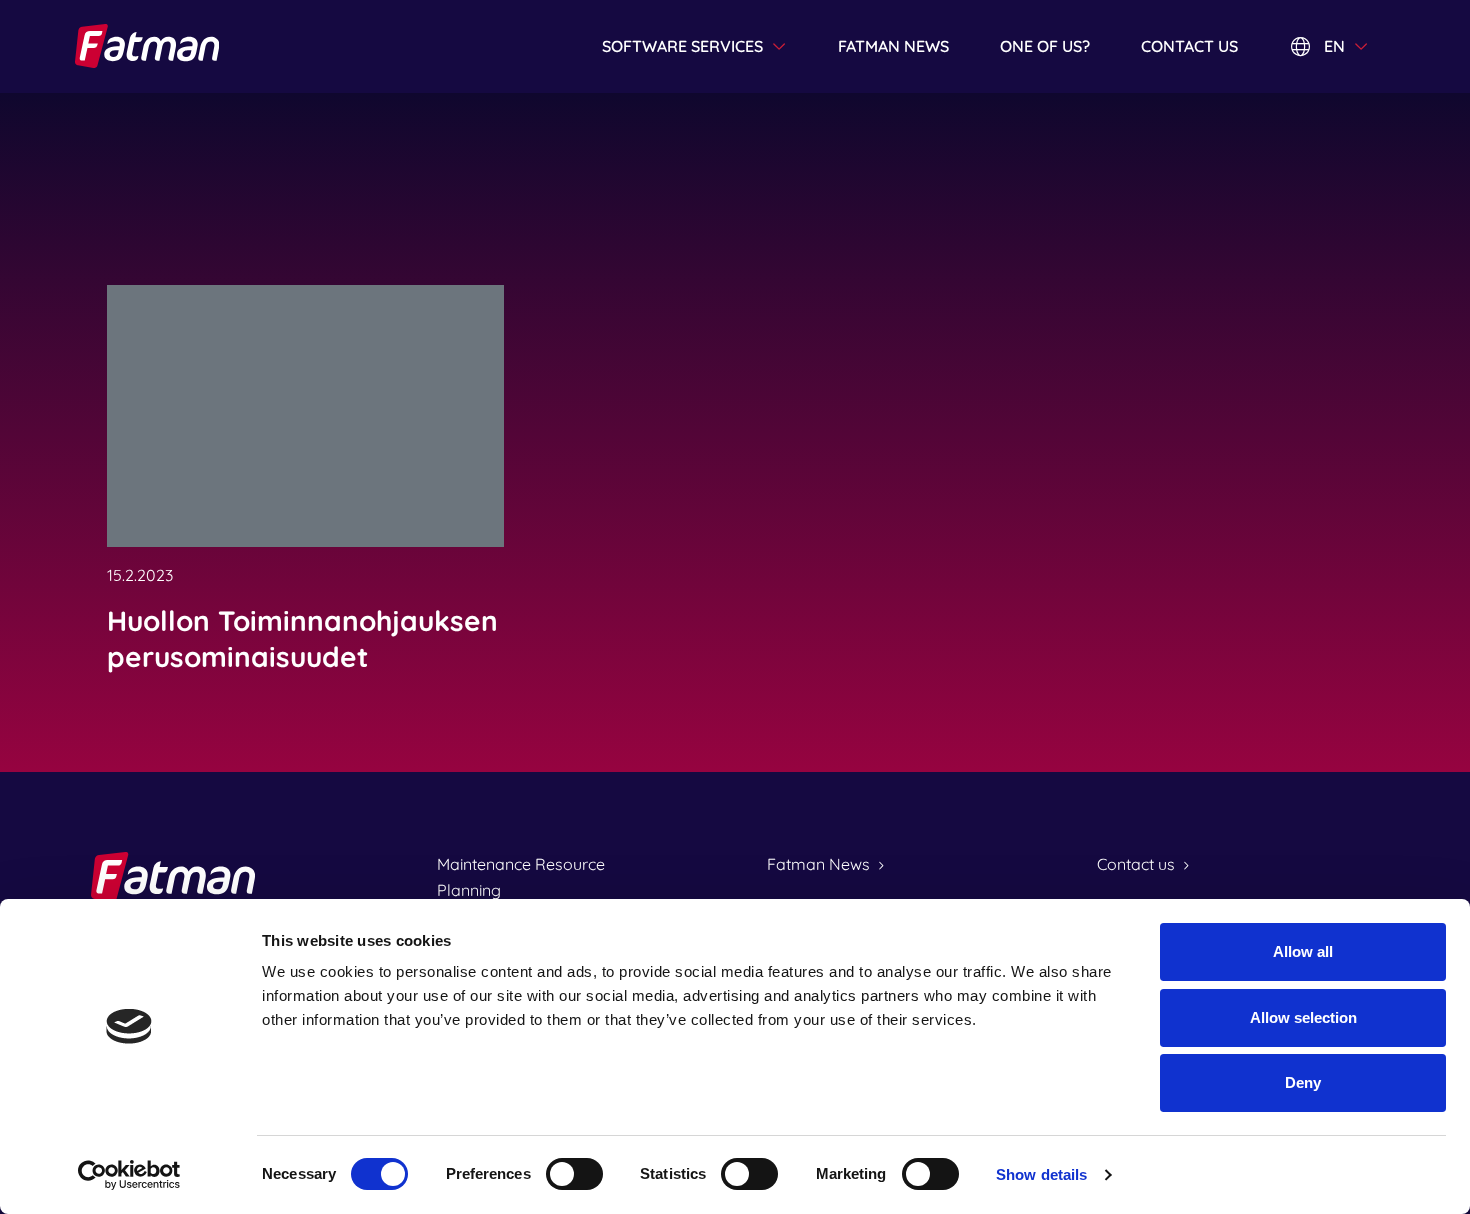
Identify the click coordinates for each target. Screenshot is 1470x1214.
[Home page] (192, 46)
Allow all (1303, 951)
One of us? (1045, 46)
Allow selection (1303, 1017)
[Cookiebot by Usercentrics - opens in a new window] (129, 1175)
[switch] (574, 1174)
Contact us (1189, 46)
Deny (1303, 1082)
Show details (1041, 1174)
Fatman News (818, 864)
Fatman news (893, 46)
